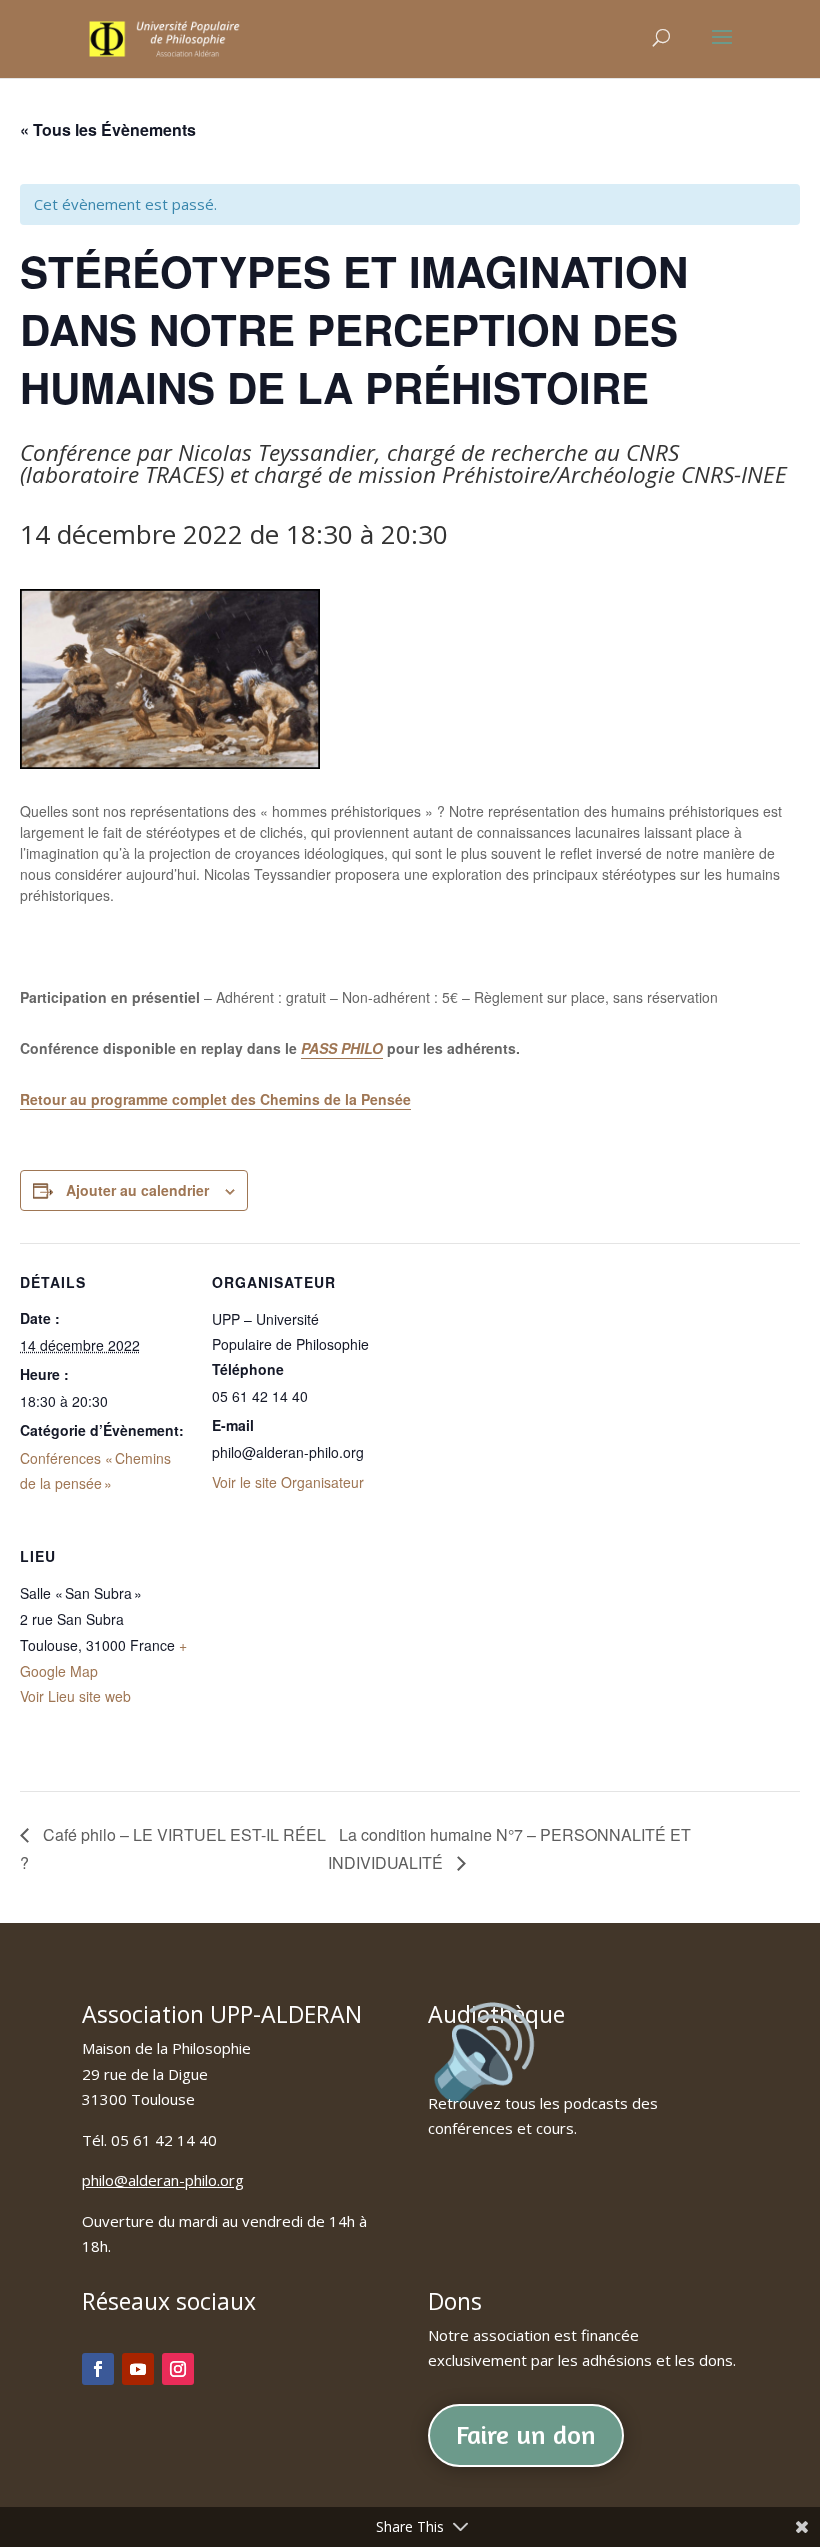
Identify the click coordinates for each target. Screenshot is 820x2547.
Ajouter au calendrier (137, 1190)
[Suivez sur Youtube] (138, 2369)
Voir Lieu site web (75, 1696)
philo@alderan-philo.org (163, 2180)
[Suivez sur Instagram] (178, 2369)
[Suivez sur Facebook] (98, 2369)
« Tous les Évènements (108, 129)
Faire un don (526, 2434)
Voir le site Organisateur (288, 1482)
